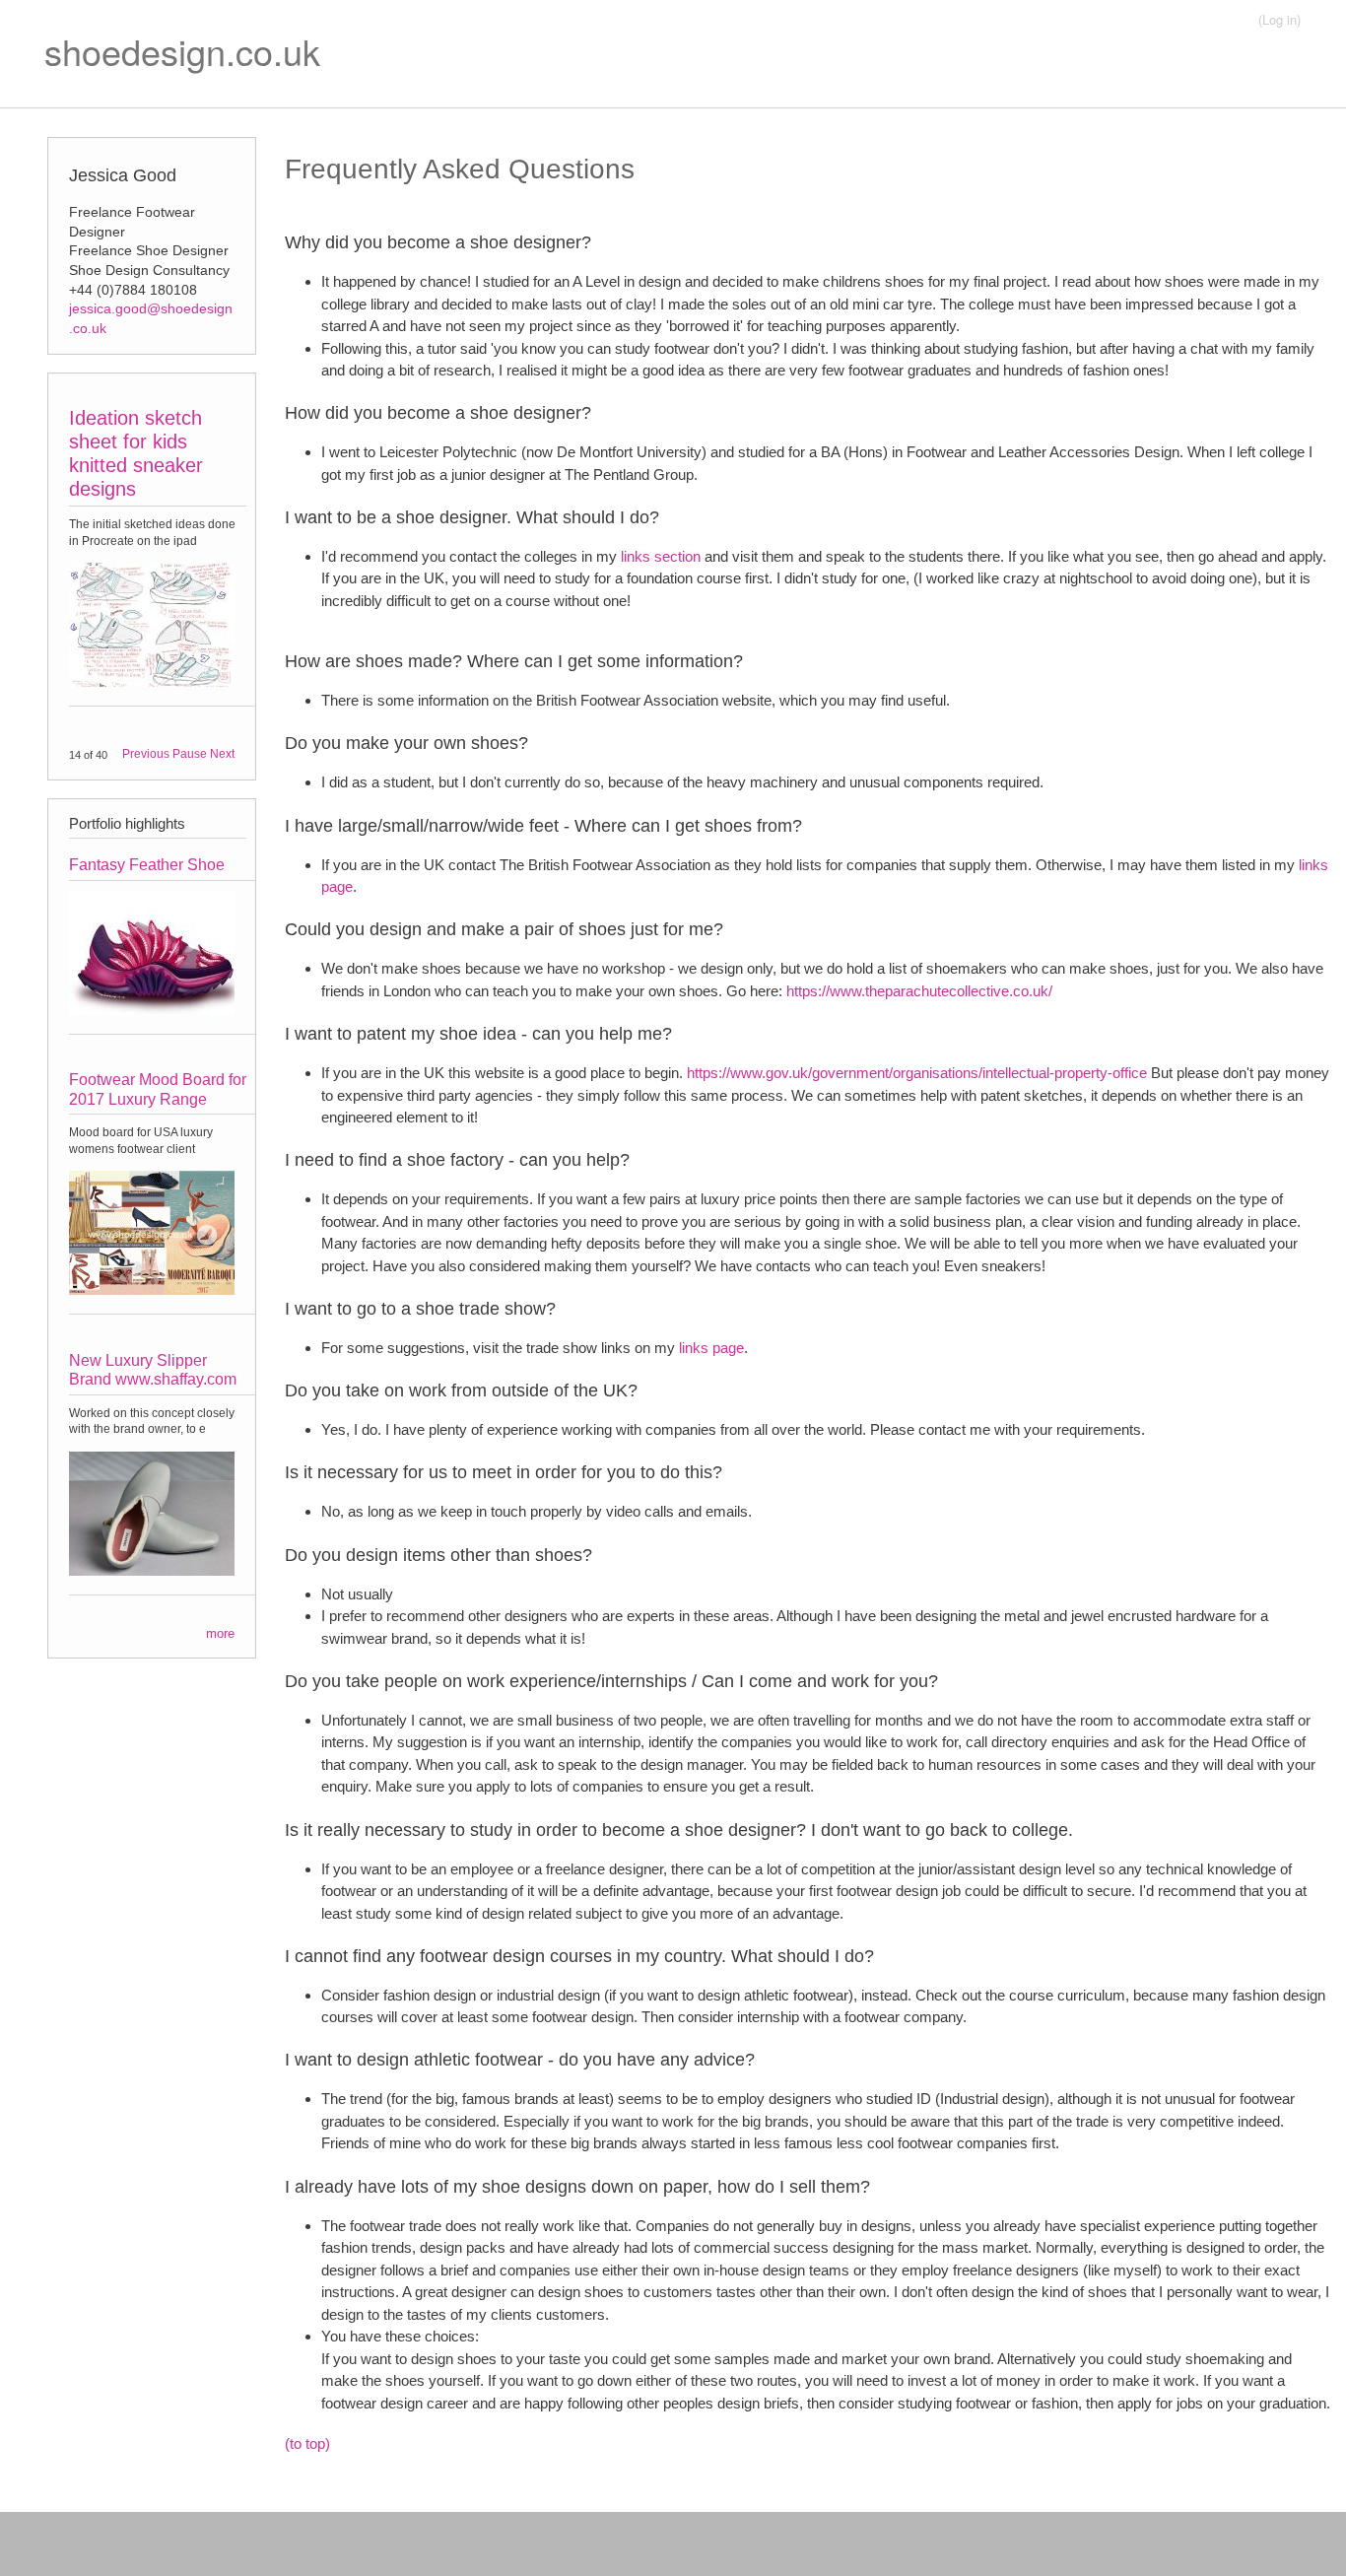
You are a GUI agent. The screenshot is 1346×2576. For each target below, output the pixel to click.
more (220, 1633)
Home (1129, 89)
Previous (146, 754)
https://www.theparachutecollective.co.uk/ (919, 991)
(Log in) (1279, 19)
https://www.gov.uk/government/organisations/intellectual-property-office (917, 1073)
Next (222, 754)
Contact (1231, 89)
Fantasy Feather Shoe (147, 865)
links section (661, 556)
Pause (190, 754)
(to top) (307, 2443)
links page (711, 1348)
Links (1026, 89)
